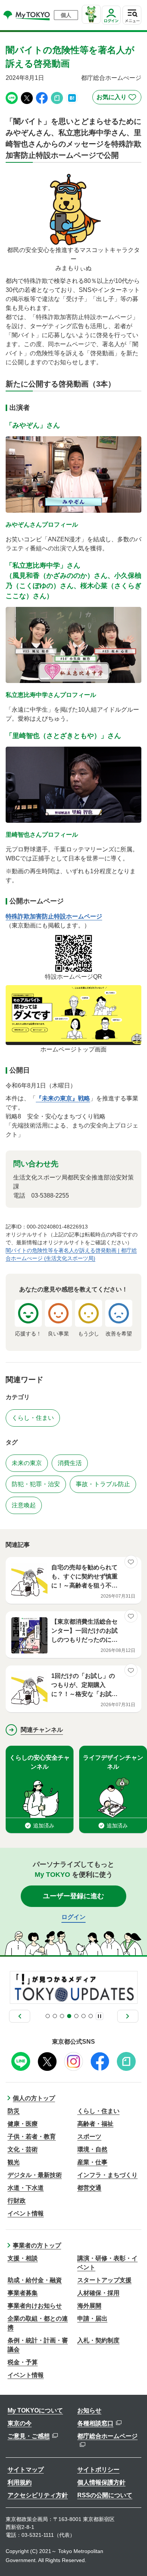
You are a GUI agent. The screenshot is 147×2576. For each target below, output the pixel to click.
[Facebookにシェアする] (42, 97)
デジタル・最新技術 (35, 2175)
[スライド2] (55, 2016)
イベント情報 (26, 2213)
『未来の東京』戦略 (63, 1098)
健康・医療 (23, 2124)
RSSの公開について (105, 2495)
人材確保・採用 (98, 2293)
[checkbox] (117, 97)
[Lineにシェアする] (12, 97)
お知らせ (89, 2410)
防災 (14, 2111)
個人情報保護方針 (101, 2482)
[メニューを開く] (132, 15)
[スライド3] (62, 2016)
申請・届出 (92, 2319)
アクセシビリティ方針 (38, 2495)
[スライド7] (91, 2016)
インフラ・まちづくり (107, 2175)
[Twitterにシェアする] (27, 97)
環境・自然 (92, 2149)
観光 (14, 2162)
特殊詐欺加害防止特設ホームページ (54, 916)
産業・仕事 (92, 2162)
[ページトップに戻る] (134, 2559)
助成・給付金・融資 (35, 2280)
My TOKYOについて (35, 2410)
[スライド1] (48, 2016)
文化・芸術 (23, 2149)
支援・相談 (23, 2258)
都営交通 (89, 2188)
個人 (66, 15)
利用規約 (20, 2482)
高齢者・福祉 (95, 2124)
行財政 (17, 2201)
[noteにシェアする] (57, 97)
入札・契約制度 (98, 2340)
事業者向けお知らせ (35, 2306)
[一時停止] (100, 2016)
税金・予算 (23, 2362)
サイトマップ (26, 2470)
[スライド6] (83, 2016)
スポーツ (89, 2137)
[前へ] (20, 2016)
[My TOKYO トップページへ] (27, 15)
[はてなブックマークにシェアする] (72, 97)
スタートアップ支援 (104, 2280)
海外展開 (89, 2306)
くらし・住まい (98, 2111)
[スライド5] (76, 2016)
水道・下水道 (26, 2188)
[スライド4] (69, 2016)
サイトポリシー (98, 2470)
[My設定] (111, 24)
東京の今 (20, 2423)
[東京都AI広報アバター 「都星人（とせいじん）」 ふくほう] (91, 14)
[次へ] (128, 2016)
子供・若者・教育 (32, 2137)
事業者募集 (23, 2293)
